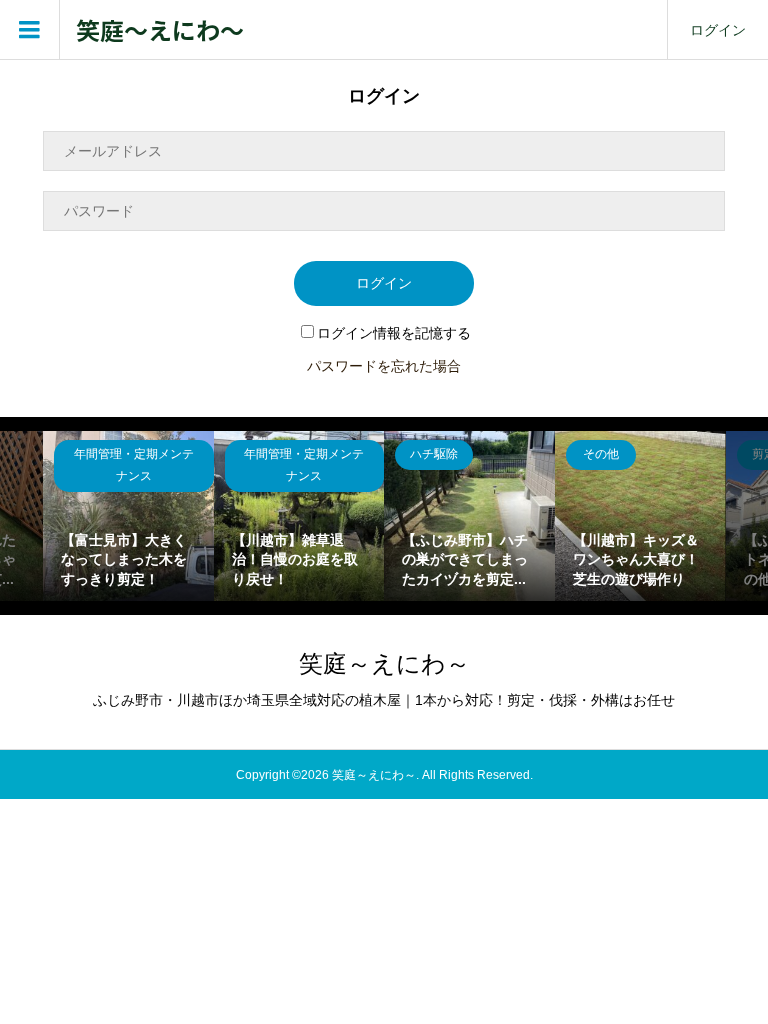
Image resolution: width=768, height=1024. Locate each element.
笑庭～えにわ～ (160, 30)
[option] (128, 516)
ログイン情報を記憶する (394, 333)
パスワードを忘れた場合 (384, 366)
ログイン (718, 30)
